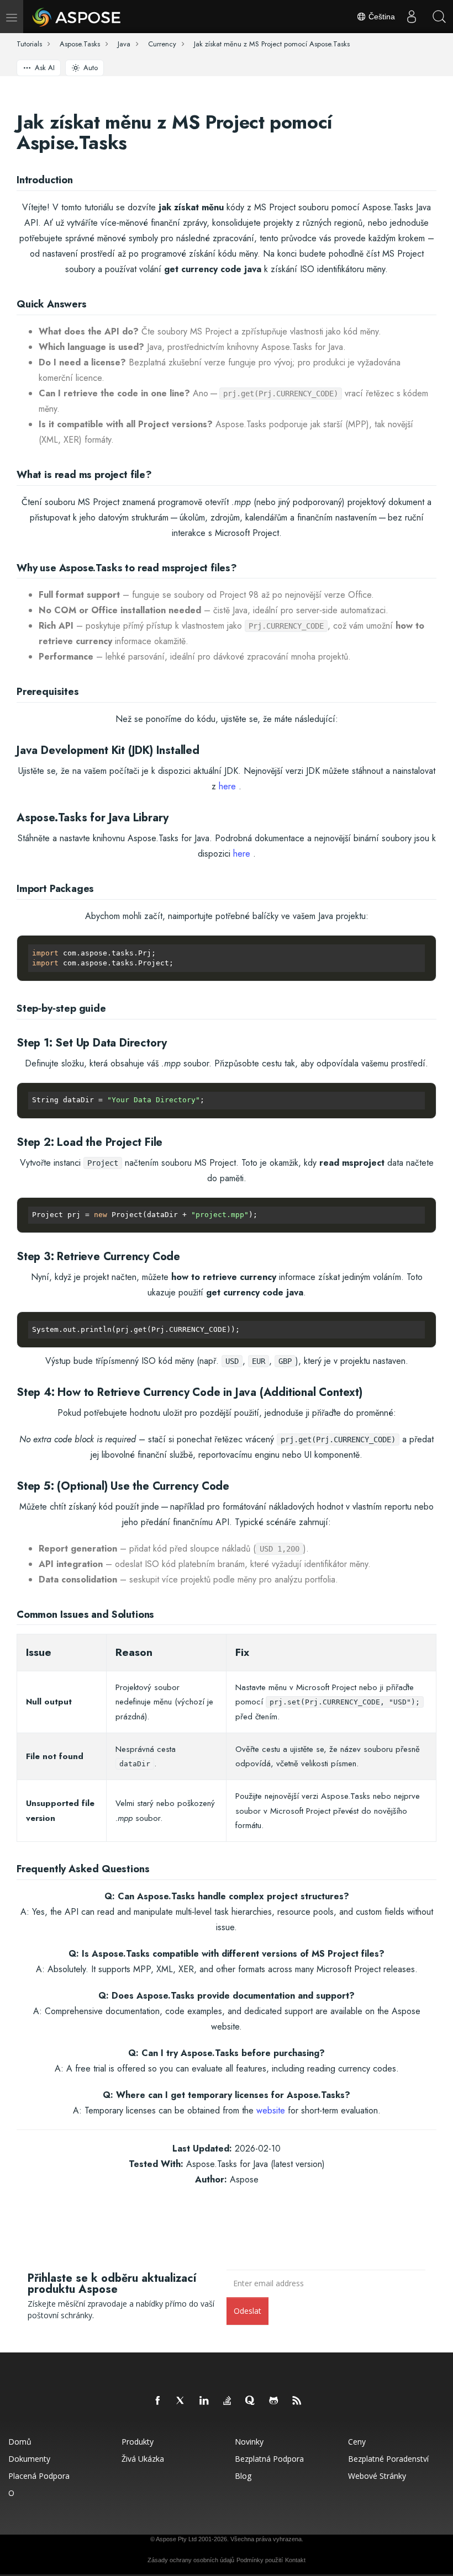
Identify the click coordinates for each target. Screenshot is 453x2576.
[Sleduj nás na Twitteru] (181, 2401)
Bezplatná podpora (269, 2459)
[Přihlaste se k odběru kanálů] (297, 2401)
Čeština (381, 17)
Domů (20, 2442)
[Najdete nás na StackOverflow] (228, 2401)
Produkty (138, 2442)
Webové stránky (377, 2476)
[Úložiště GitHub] (274, 2401)
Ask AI (45, 68)
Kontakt (295, 2560)
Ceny (357, 2442)
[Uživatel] (412, 17)
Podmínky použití (260, 2560)
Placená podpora (39, 2476)
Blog (243, 2476)
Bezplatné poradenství (388, 2459)
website (271, 2110)
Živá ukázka (143, 2459)
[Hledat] (439, 17)
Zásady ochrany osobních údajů (191, 2560)
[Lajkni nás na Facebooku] (158, 2401)
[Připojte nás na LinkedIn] (204, 2401)
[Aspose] (77, 17)
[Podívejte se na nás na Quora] (251, 2401)
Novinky (249, 2442)
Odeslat (247, 2311)
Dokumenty (29, 2459)
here (227, 786)
